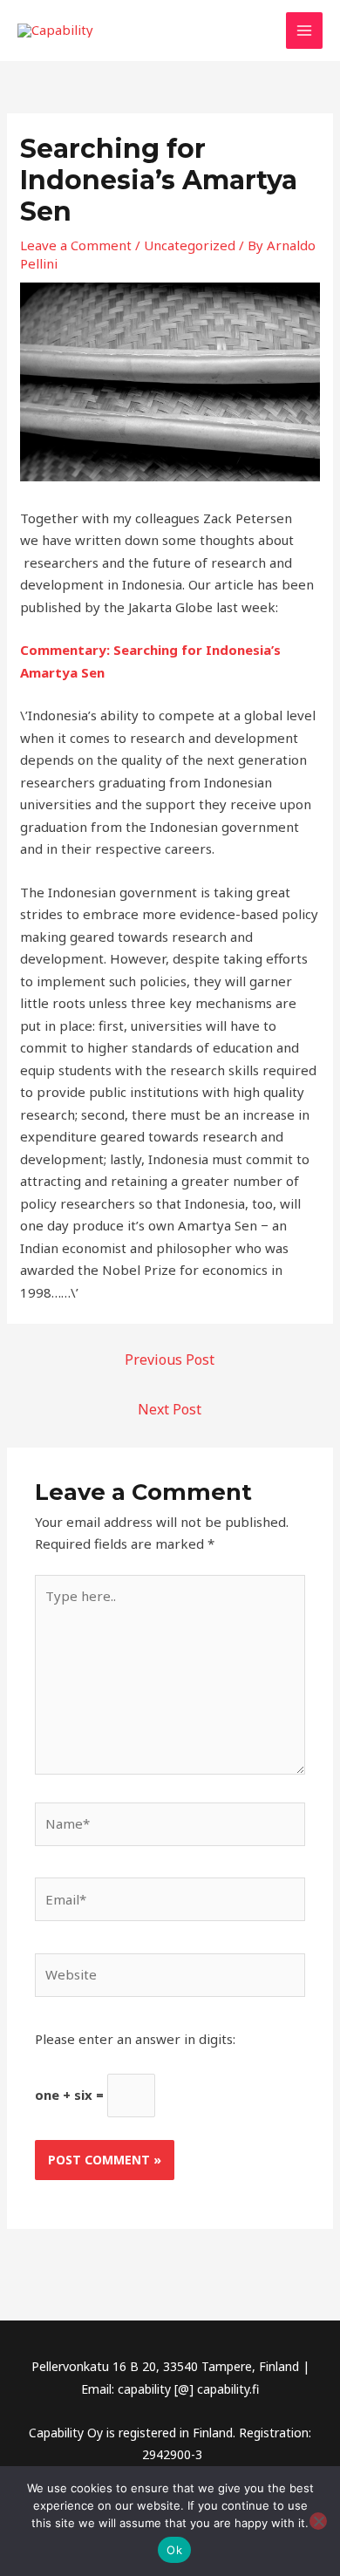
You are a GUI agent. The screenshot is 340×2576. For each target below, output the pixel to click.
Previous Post (170, 1360)
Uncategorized (190, 245)
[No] (318, 2521)
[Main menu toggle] (305, 31)
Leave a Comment (76, 245)
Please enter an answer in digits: (135, 2039)
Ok (174, 2550)
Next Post (170, 1409)
